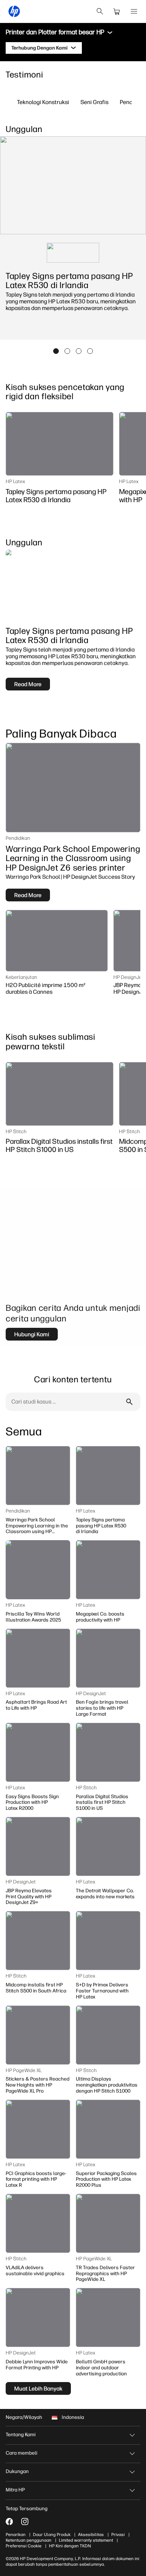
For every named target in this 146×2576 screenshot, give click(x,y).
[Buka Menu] (134, 11)
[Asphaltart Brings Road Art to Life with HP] (38, 1658)
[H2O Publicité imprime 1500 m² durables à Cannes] (57, 941)
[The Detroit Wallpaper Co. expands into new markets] (108, 1846)
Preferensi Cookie (24, 2546)
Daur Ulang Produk (52, 2535)
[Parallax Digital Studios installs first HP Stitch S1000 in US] (60, 1094)
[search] (100, 11)
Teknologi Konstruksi (43, 102)
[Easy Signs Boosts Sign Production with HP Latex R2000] (38, 1752)
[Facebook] (9, 2522)
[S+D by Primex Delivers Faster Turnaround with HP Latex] (108, 1941)
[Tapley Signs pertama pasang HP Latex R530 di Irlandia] (60, 444)
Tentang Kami (21, 2435)
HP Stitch (16, 1131)
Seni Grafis (94, 102)
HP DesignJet (128, 977)
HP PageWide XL (24, 2070)
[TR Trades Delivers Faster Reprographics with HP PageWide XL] (108, 2223)
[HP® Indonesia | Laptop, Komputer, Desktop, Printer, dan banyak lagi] (14, 11)
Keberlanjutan (21, 977)
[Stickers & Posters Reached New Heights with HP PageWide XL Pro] (38, 2035)
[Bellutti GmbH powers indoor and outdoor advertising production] (108, 2317)
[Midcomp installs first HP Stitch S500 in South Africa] (38, 1941)
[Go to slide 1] (56, 351)
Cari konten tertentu (73, 1379)
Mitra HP (15, 2490)
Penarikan (16, 2535)
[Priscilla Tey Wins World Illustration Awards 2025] (38, 1570)
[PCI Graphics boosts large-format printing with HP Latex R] (38, 2129)
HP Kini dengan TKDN (70, 2546)
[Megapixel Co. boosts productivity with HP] (108, 1570)
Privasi (118, 2535)
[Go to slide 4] (90, 351)
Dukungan (17, 2471)
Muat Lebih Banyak (38, 2388)
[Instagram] (25, 2522)
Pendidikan (18, 838)
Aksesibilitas (91, 2535)
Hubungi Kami (32, 1334)
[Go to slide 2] (67, 351)
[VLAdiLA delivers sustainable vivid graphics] (38, 2223)
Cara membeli (21, 2453)
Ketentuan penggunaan (29, 2540)
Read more (28, 684)
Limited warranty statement (86, 2540)
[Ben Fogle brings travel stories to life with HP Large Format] (108, 1658)
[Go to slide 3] (79, 351)
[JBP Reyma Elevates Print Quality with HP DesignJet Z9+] (38, 1846)
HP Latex (15, 481)
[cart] (117, 11)
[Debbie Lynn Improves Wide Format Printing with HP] (38, 2317)
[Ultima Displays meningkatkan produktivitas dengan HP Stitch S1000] (108, 2035)
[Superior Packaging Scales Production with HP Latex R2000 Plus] (108, 2129)
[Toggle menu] (110, 33)
